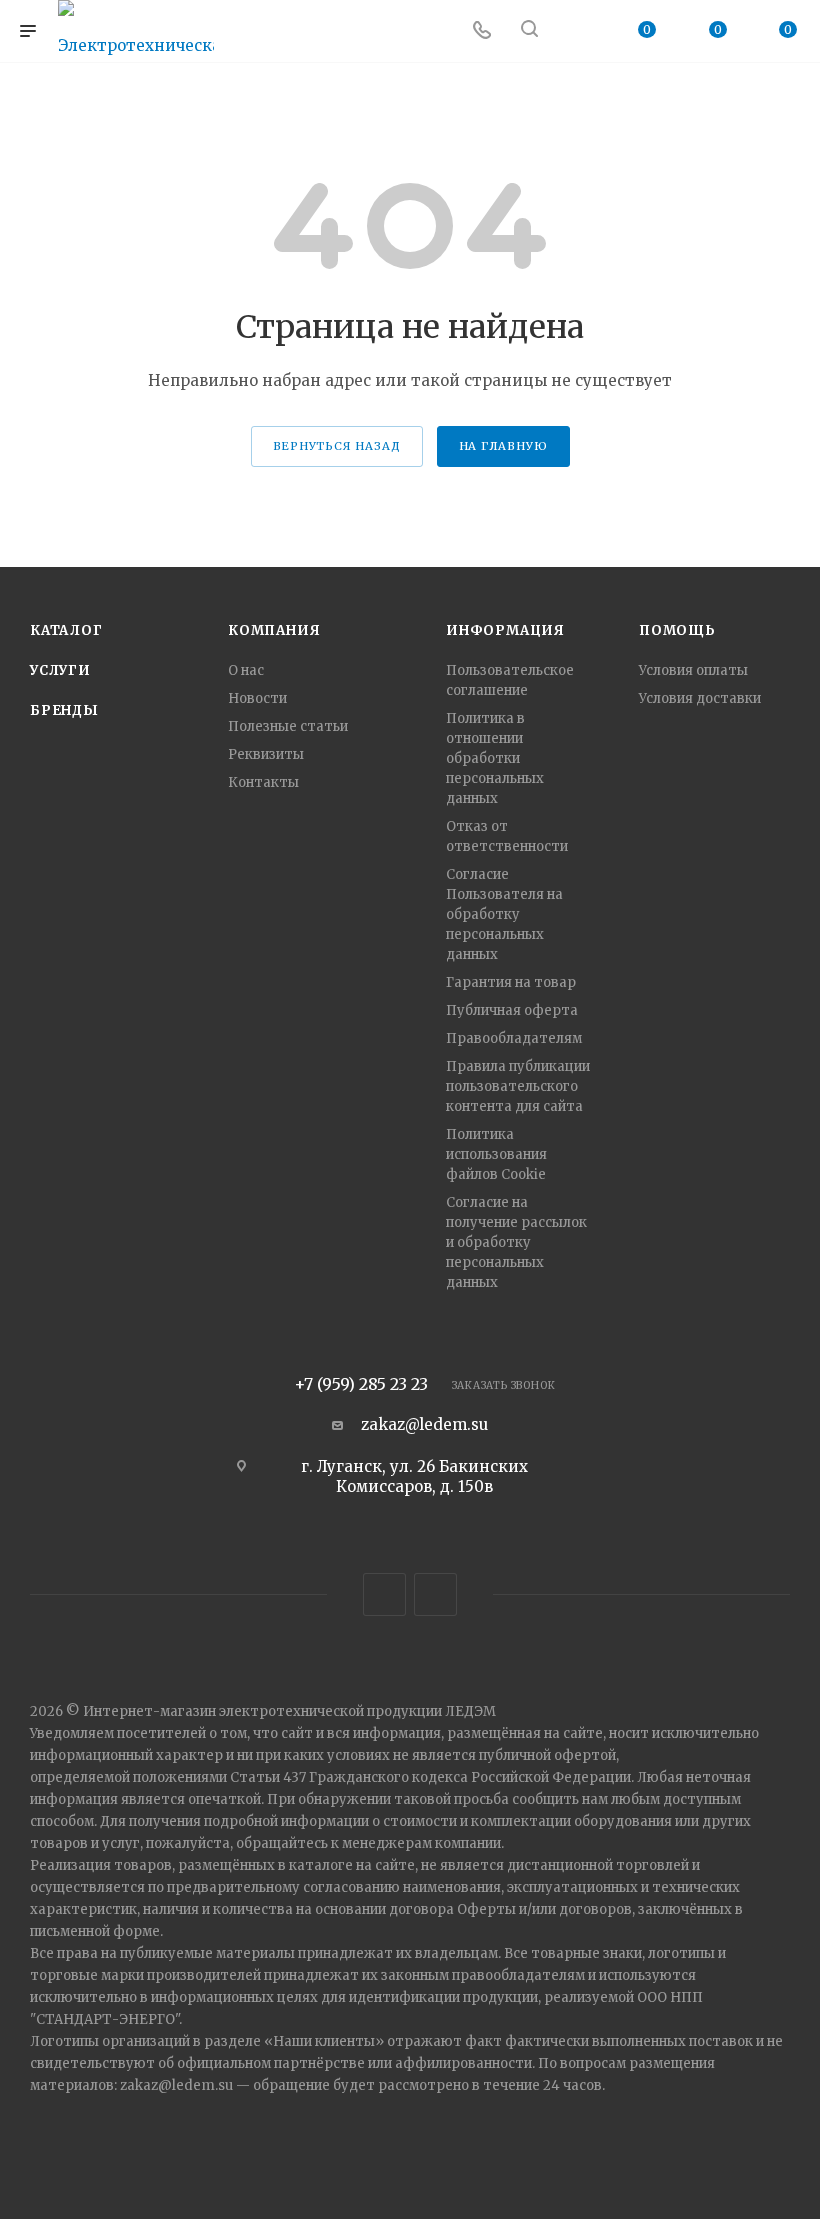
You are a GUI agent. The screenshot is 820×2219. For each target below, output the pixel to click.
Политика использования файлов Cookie (496, 1154)
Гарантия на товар (511, 982)
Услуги (60, 670)
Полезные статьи (288, 726)
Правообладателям (514, 1038)
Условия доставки (700, 698)
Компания (274, 630)
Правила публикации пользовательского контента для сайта (518, 1086)
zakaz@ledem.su (424, 1424)
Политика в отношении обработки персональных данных (495, 758)
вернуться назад (337, 446)
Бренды (64, 710)
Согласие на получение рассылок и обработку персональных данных (516, 1242)
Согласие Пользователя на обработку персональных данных (504, 914)
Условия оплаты (693, 670)
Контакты (263, 782)
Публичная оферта (512, 1010)
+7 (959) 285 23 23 (361, 1384)
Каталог (66, 630)
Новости (257, 698)
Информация (505, 630)
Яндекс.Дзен (435, 1594)
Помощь (677, 630)
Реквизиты (266, 754)
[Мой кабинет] (577, 31)
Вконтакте (384, 1594)
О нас (246, 670)
